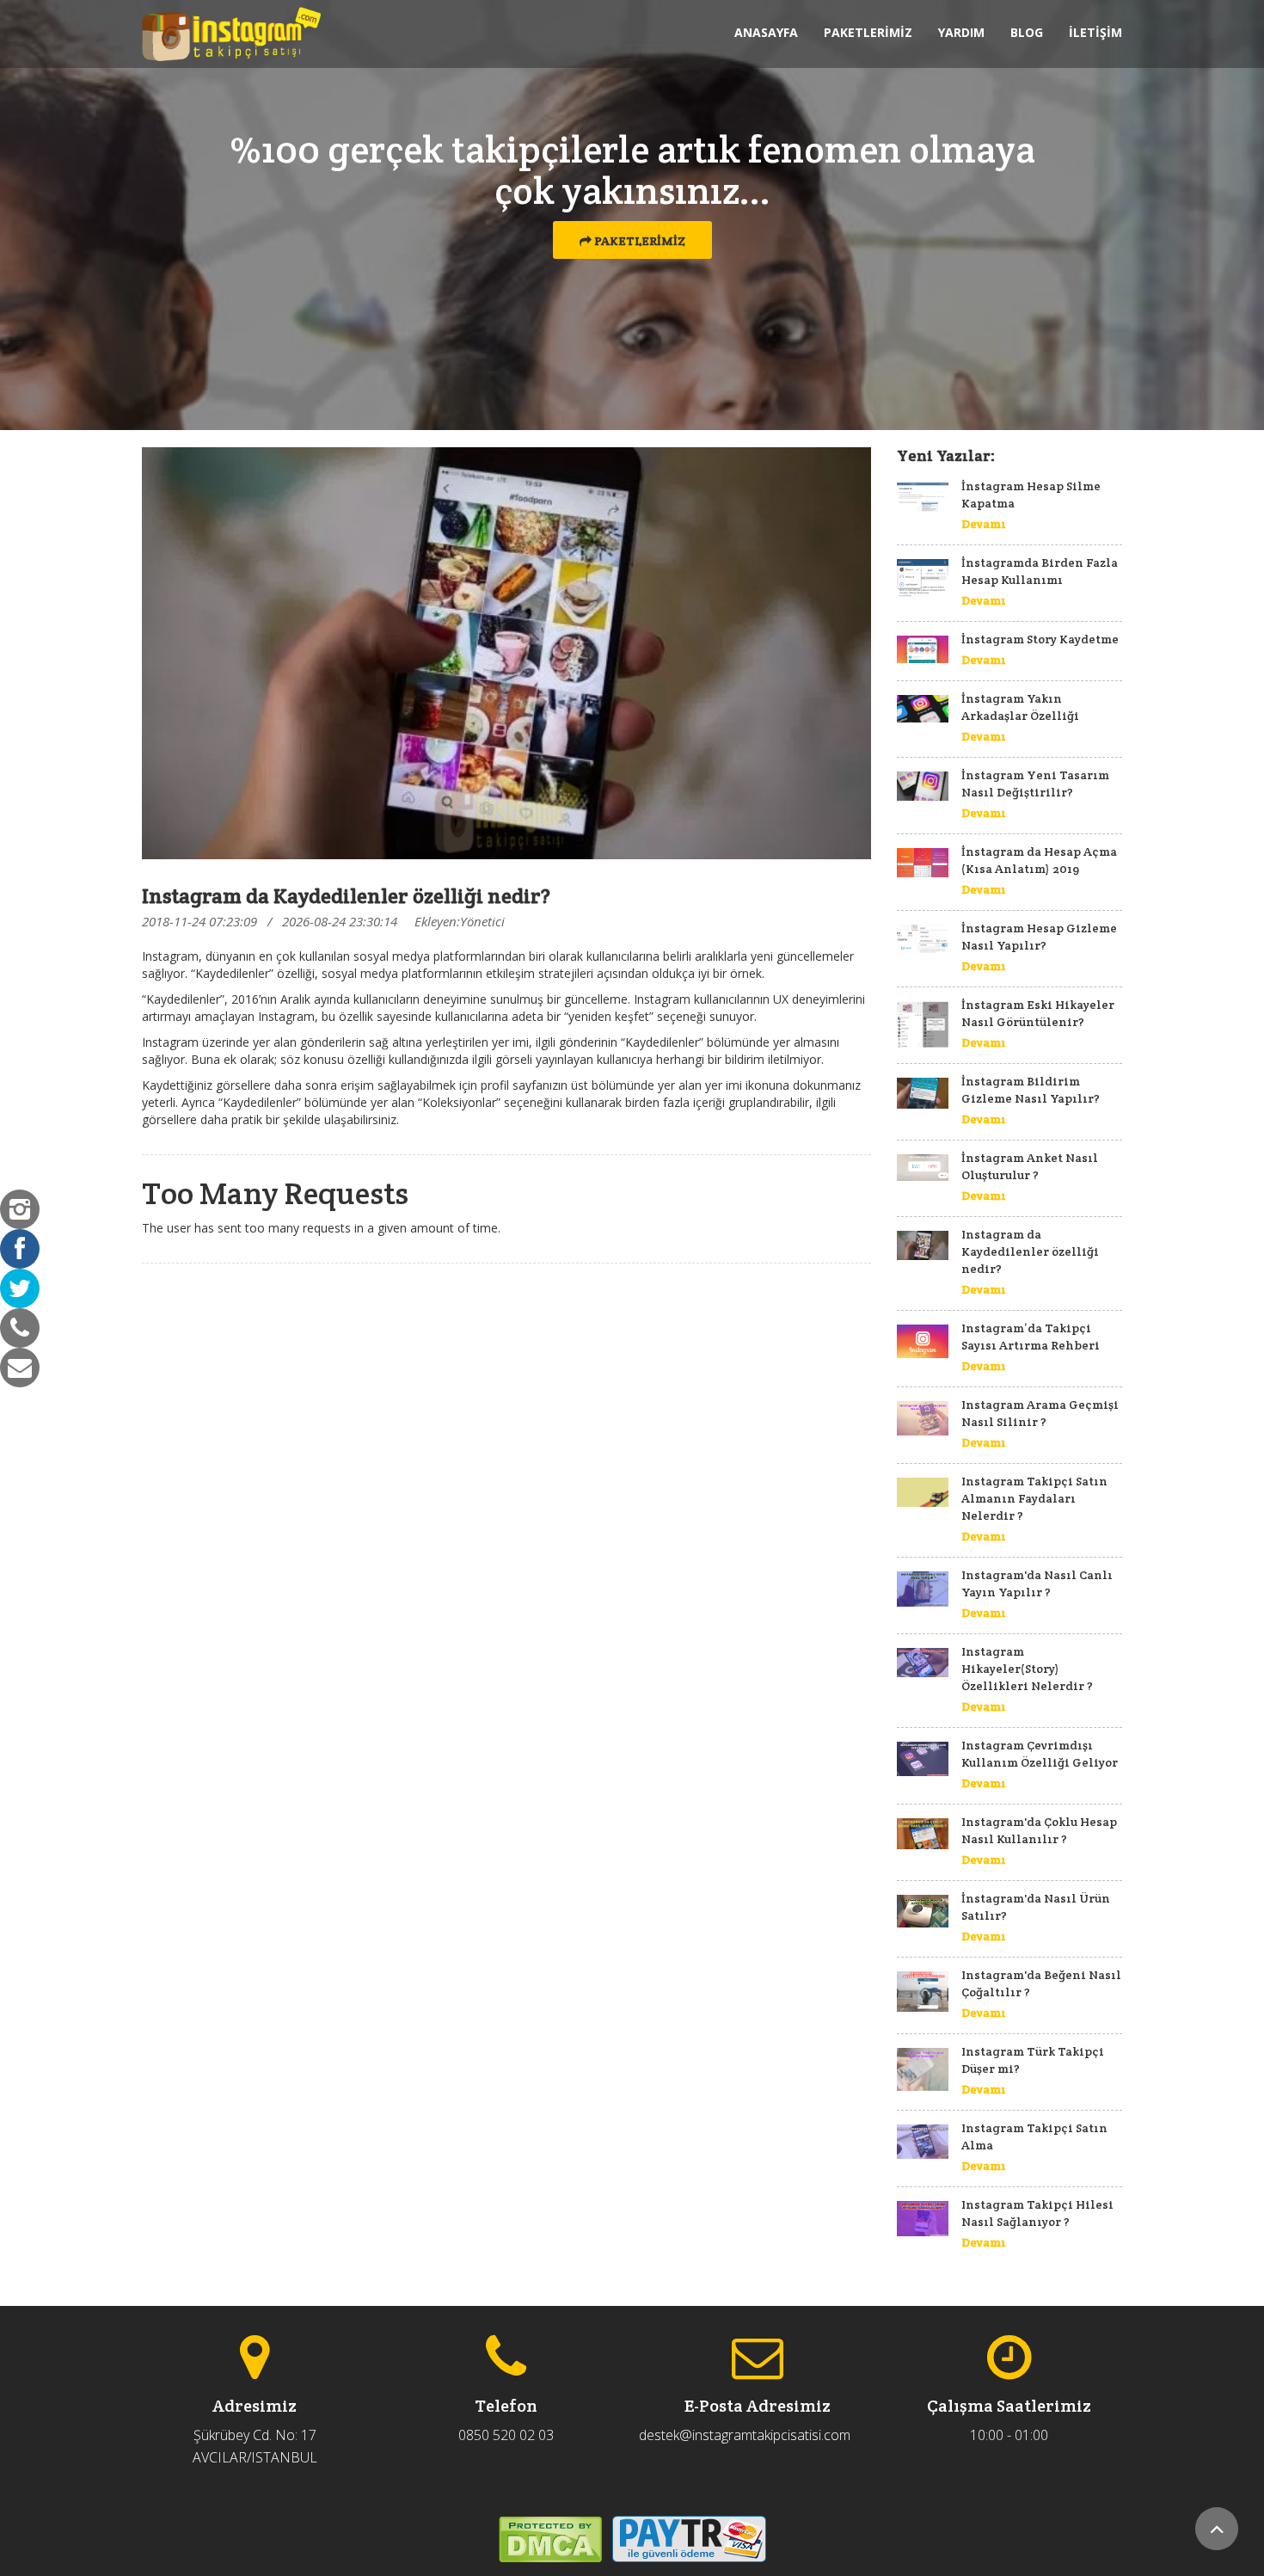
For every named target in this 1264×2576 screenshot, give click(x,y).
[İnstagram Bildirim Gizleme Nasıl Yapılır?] (923, 1094)
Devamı (984, 524)
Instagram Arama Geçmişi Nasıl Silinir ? (1040, 1413)
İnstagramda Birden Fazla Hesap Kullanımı (1040, 571)
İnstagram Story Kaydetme (1040, 639)
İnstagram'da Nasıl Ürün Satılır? (1036, 1907)
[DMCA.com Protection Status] (550, 2538)
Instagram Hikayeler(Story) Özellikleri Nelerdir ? (1027, 1669)
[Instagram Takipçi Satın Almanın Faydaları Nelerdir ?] (923, 1492)
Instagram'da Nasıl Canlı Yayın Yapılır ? (1037, 1583)
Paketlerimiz (638, 241)
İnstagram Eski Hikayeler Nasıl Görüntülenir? (1038, 1013)
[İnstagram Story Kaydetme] (923, 649)
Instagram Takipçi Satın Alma (1034, 2136)
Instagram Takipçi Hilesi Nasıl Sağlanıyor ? (1037, 2213)
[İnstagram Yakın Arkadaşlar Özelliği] (923, 709)
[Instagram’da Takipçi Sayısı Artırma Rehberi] (923, 1341)
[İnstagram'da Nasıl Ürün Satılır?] (923, 1911)
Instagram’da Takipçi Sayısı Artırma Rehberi (1031, 1337)
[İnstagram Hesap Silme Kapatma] (923, 497)
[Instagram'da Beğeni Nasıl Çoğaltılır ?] (923, 1992)
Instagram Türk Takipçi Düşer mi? (1033, 2060)
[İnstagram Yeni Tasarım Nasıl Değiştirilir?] (923, 786)
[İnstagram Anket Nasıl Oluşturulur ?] (923, 1168)
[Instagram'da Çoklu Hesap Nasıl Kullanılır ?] (923, 1834)
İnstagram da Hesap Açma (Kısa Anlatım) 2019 (1039, 860)
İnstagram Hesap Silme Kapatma (1031, 495)
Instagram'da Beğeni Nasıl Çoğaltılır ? (1041, 1983)
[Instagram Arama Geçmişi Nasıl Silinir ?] (923, 1418)
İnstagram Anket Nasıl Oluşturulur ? (1030, 1166)
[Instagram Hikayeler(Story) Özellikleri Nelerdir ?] (923, 1663)
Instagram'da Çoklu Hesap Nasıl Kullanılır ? (1039, 1830)
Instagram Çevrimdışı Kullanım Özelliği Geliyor (1040, 1754)
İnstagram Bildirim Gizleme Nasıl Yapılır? (1031, 1090)
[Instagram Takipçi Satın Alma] (923, 2142)
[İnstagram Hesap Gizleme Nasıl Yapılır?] (923, 939)
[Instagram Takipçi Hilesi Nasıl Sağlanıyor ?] (923, 2219)
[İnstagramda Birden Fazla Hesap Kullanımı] (923, 578)
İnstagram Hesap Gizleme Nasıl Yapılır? (1039, 937)
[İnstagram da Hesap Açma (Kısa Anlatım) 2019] (923, 863)
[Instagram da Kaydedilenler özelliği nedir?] (923, 1245)
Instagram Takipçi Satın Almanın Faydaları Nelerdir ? (1034, 1498)
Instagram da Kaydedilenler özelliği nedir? (1030, 1251)
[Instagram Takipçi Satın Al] (231, 34)
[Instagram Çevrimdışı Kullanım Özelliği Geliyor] (923, 1759)
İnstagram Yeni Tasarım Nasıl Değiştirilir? (1035, 784)
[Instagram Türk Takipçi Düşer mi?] (923, 2069)
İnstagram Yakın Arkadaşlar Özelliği (1020, 707)
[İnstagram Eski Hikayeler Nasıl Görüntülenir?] (923, 1024)
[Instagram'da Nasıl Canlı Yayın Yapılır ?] (923, 1589)
